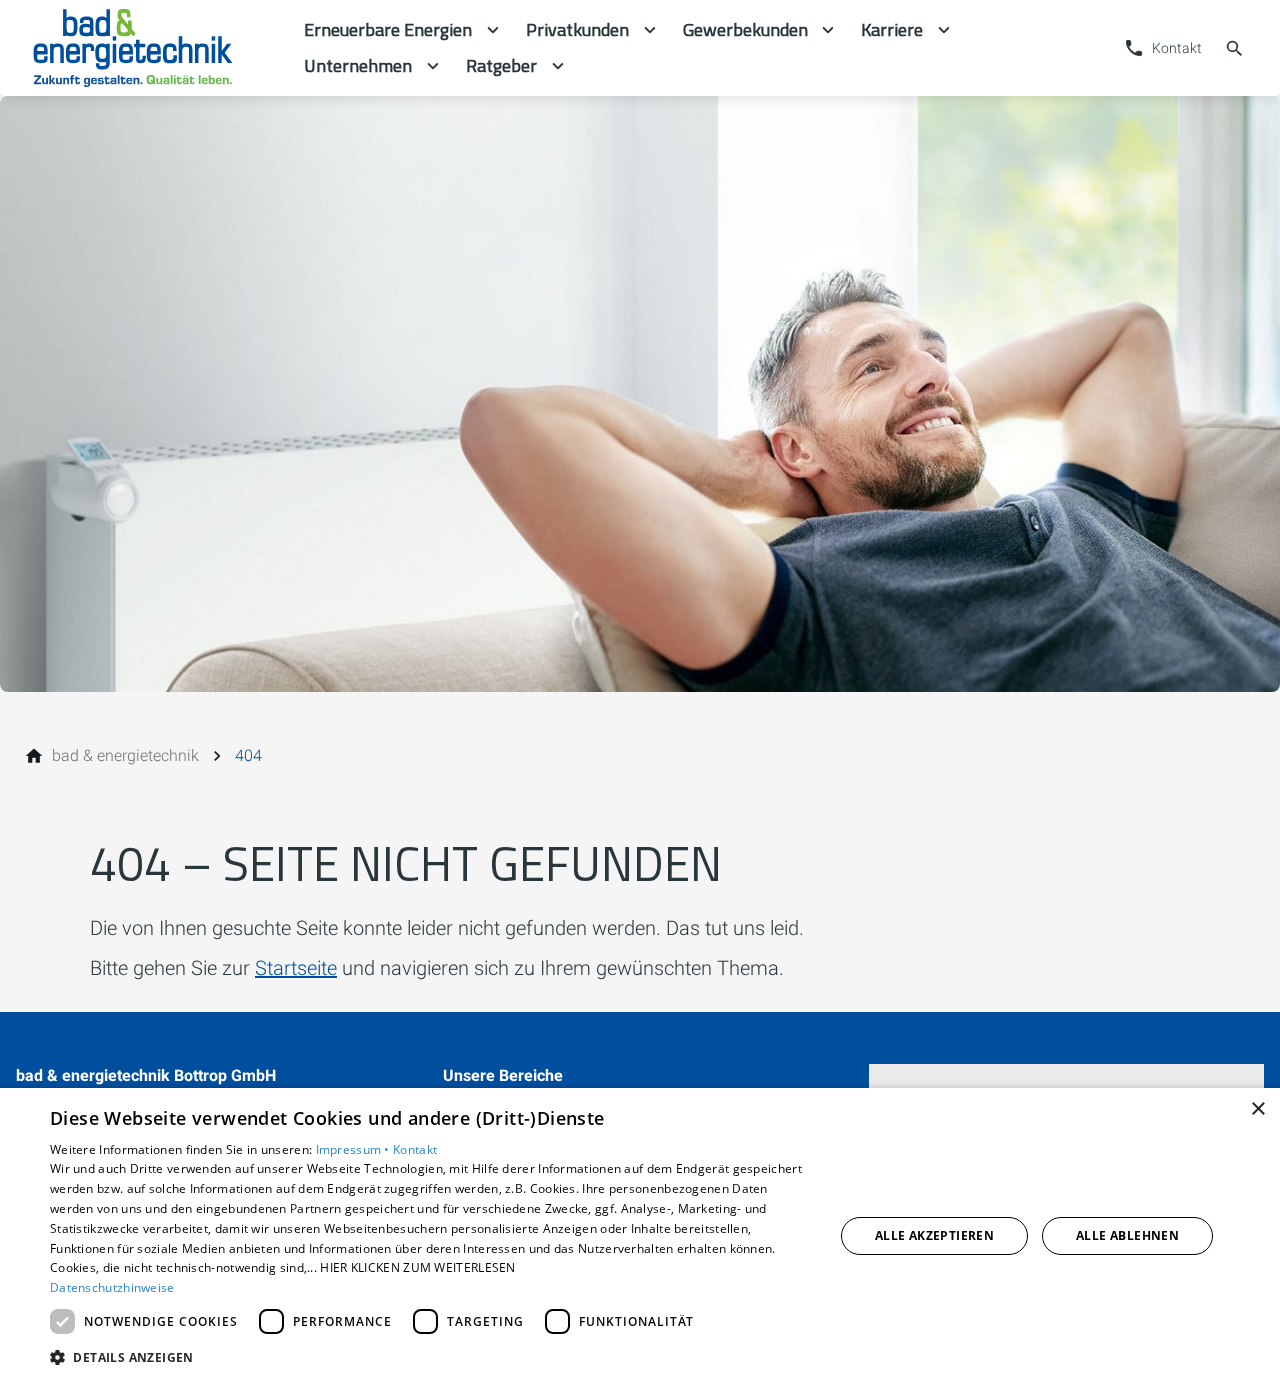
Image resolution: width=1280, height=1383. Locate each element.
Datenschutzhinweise (112, 1287)
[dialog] (640, 1235)
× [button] (1257, 1109)
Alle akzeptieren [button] (934, 1235)
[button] (430, 1356)
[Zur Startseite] (152, 48)
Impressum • (355, 1149)
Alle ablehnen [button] (1127, 1235)
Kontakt (415, 1149)
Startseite (296, 968)
